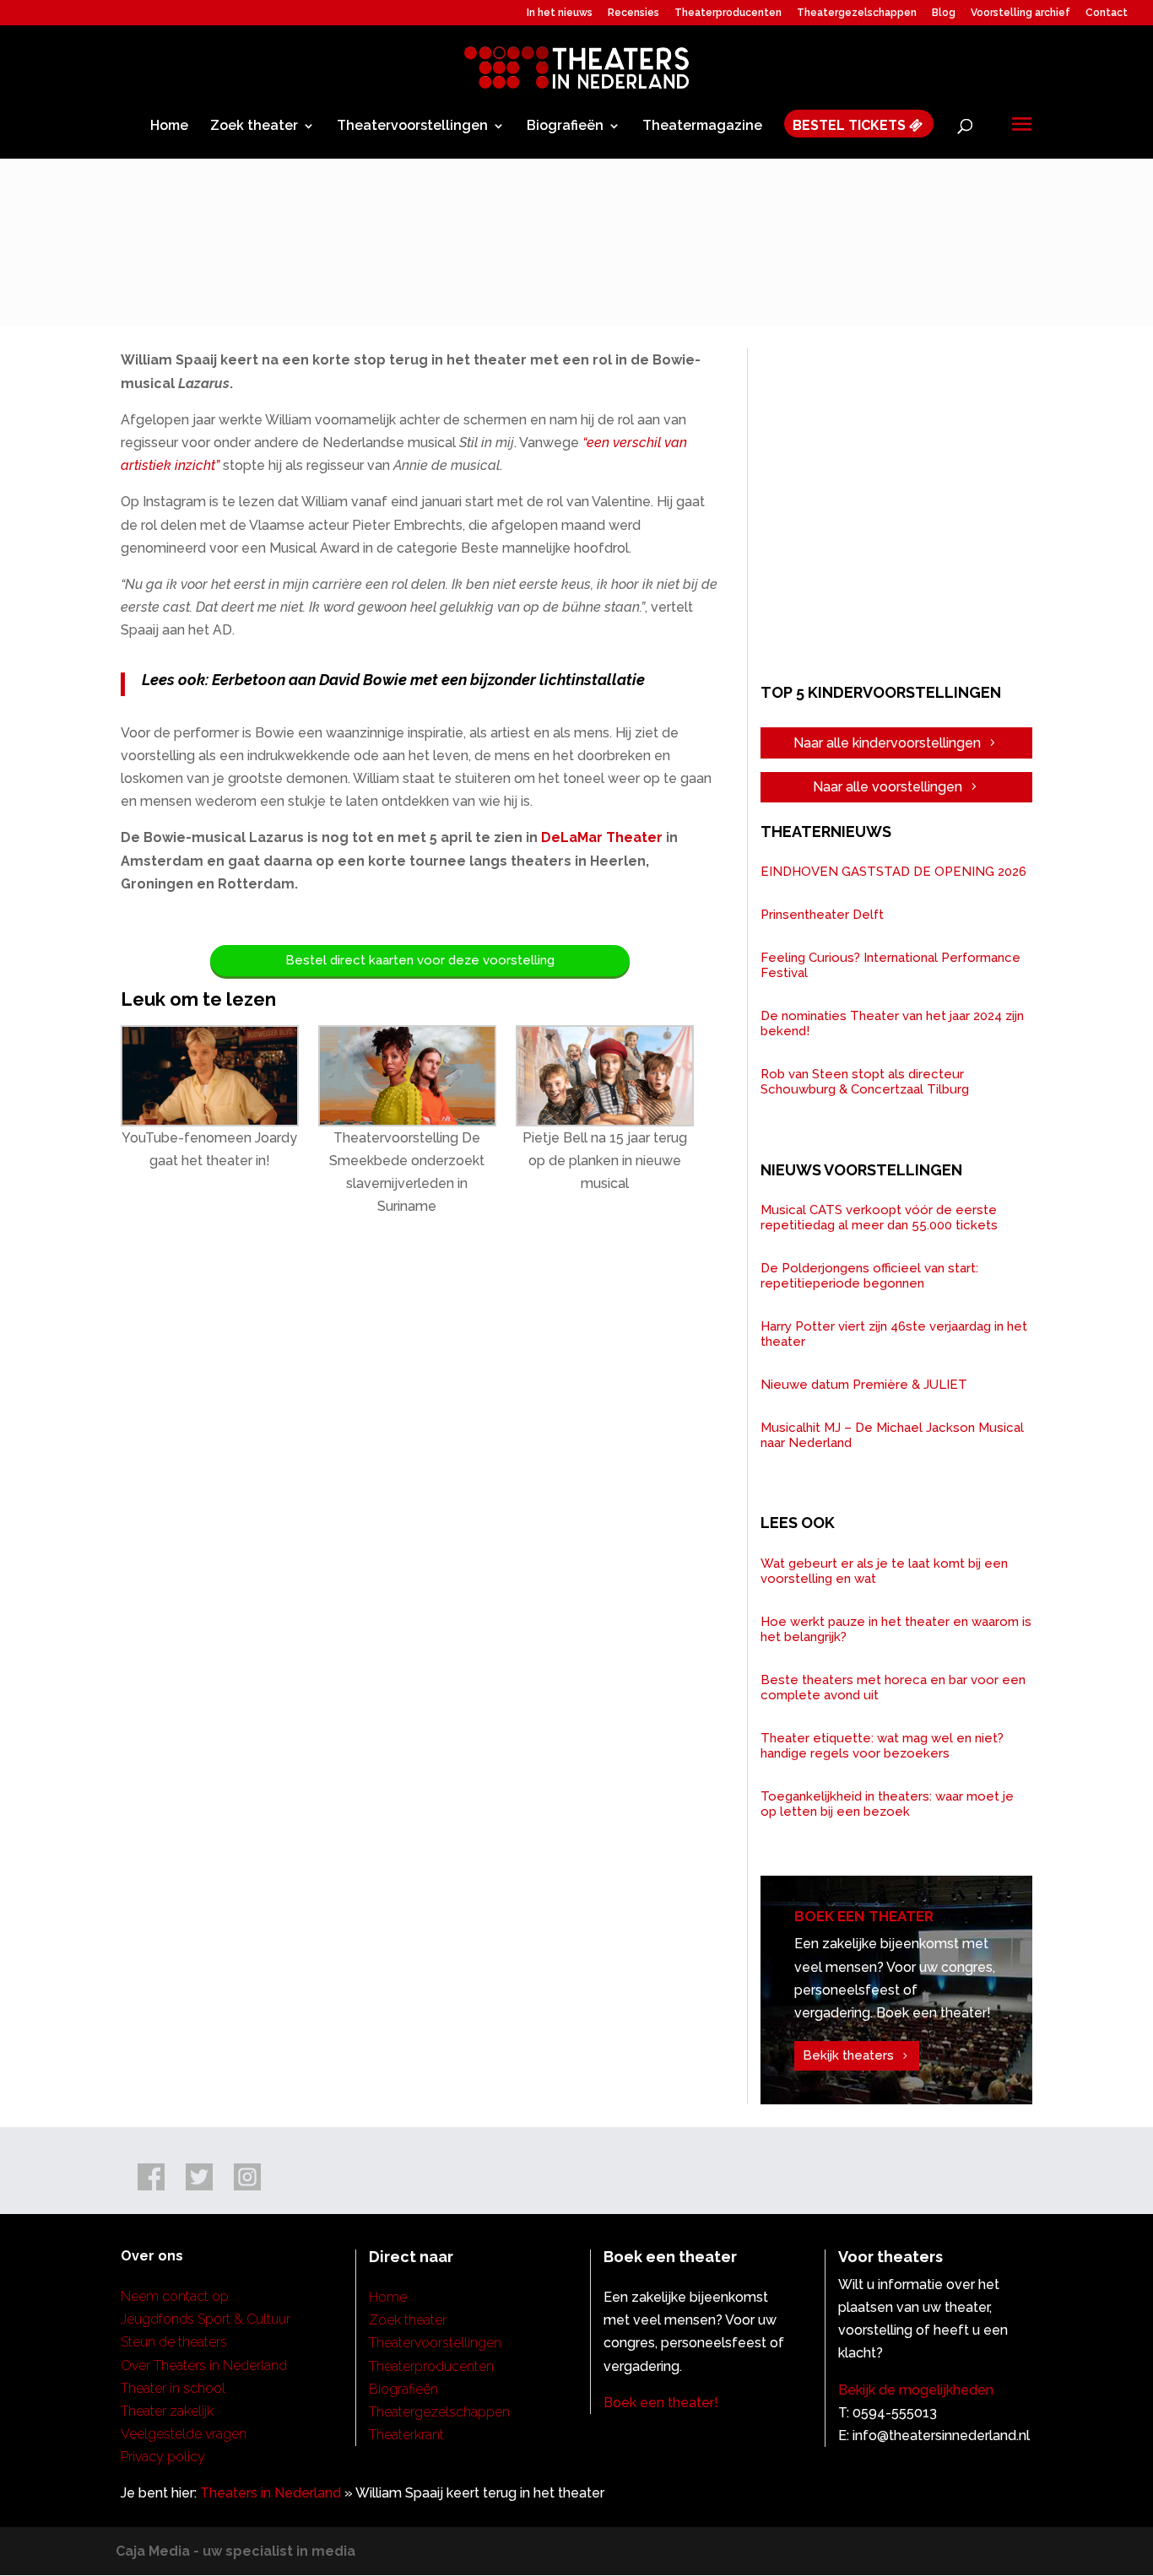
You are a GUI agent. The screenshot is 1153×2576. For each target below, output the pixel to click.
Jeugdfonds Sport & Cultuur (206, 2319)
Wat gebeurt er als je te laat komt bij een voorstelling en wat (884, 1571)
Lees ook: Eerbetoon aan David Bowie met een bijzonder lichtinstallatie (393, 680)
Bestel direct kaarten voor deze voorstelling (420, 960)
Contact (1107, 13)
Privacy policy (163, 2457)
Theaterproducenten (728, 13)
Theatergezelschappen (857, 13)
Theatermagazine (702, 127)
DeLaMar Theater (602, 837)
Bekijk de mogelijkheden (916, 2390)
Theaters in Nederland (271, 2493)
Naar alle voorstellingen (888, 787)
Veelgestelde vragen (184, 2434)
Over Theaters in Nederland (204, 2365)
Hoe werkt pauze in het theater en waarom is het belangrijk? (896, 1629)
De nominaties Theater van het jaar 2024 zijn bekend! (892, 1023)
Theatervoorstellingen (412, 127)
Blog (944, 13)
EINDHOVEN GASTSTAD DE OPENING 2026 (893, 872)
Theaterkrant (406, 2435)
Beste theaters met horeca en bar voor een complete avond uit (893, 1688)
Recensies (633, 13)
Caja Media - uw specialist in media (235, 2551)
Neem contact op (175, 2296)
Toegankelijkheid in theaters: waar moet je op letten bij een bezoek (887, 1804)
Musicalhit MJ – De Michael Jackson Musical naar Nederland (892, 1435)
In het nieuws (560, 13)
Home (169, 127)
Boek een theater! (661, 2403)
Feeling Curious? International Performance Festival (890, 965)
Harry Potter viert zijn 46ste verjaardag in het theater (894, 1334)
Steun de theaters (174, 2342)
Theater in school (173, 2388)
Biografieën (565, 127)
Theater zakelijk (167, 2411)
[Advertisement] (905, 513)
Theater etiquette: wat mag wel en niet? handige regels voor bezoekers (882, 1746)
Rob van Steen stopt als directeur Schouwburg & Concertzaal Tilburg (865, 1082)
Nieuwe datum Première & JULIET (864, 1385)
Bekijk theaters (848, 2055)
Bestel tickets (851, 126)
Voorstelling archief (1020, 13)
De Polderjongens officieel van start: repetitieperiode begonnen (869, 1276)
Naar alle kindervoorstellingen (887, 743)
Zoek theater (254, 127)
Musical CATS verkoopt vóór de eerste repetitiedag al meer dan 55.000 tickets (879, 1218)
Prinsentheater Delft (822, 915)
